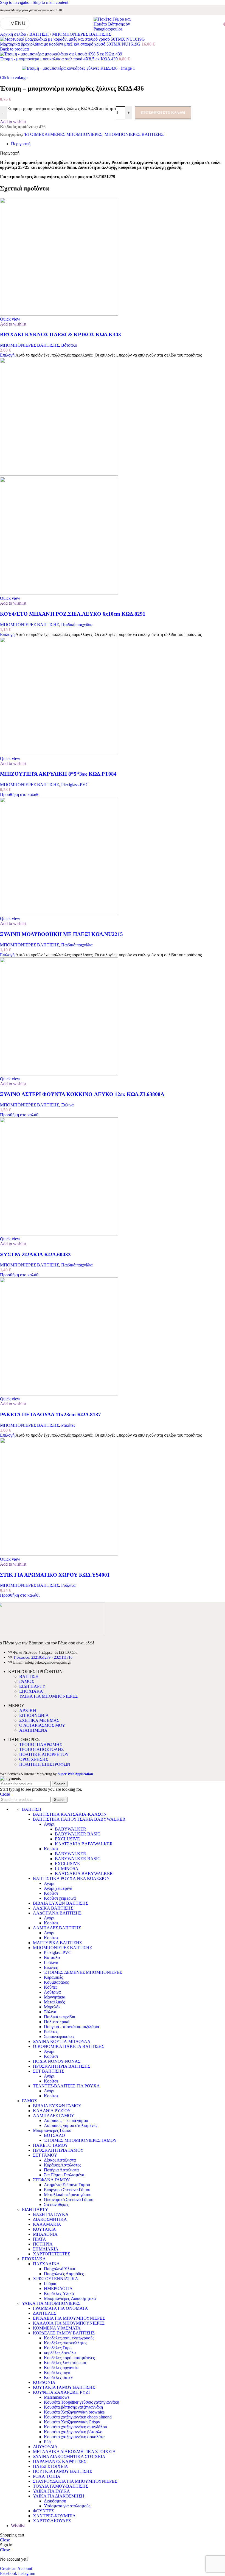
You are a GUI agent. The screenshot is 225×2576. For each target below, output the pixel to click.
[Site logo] (113, 29)
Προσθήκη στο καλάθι (163, 113)
